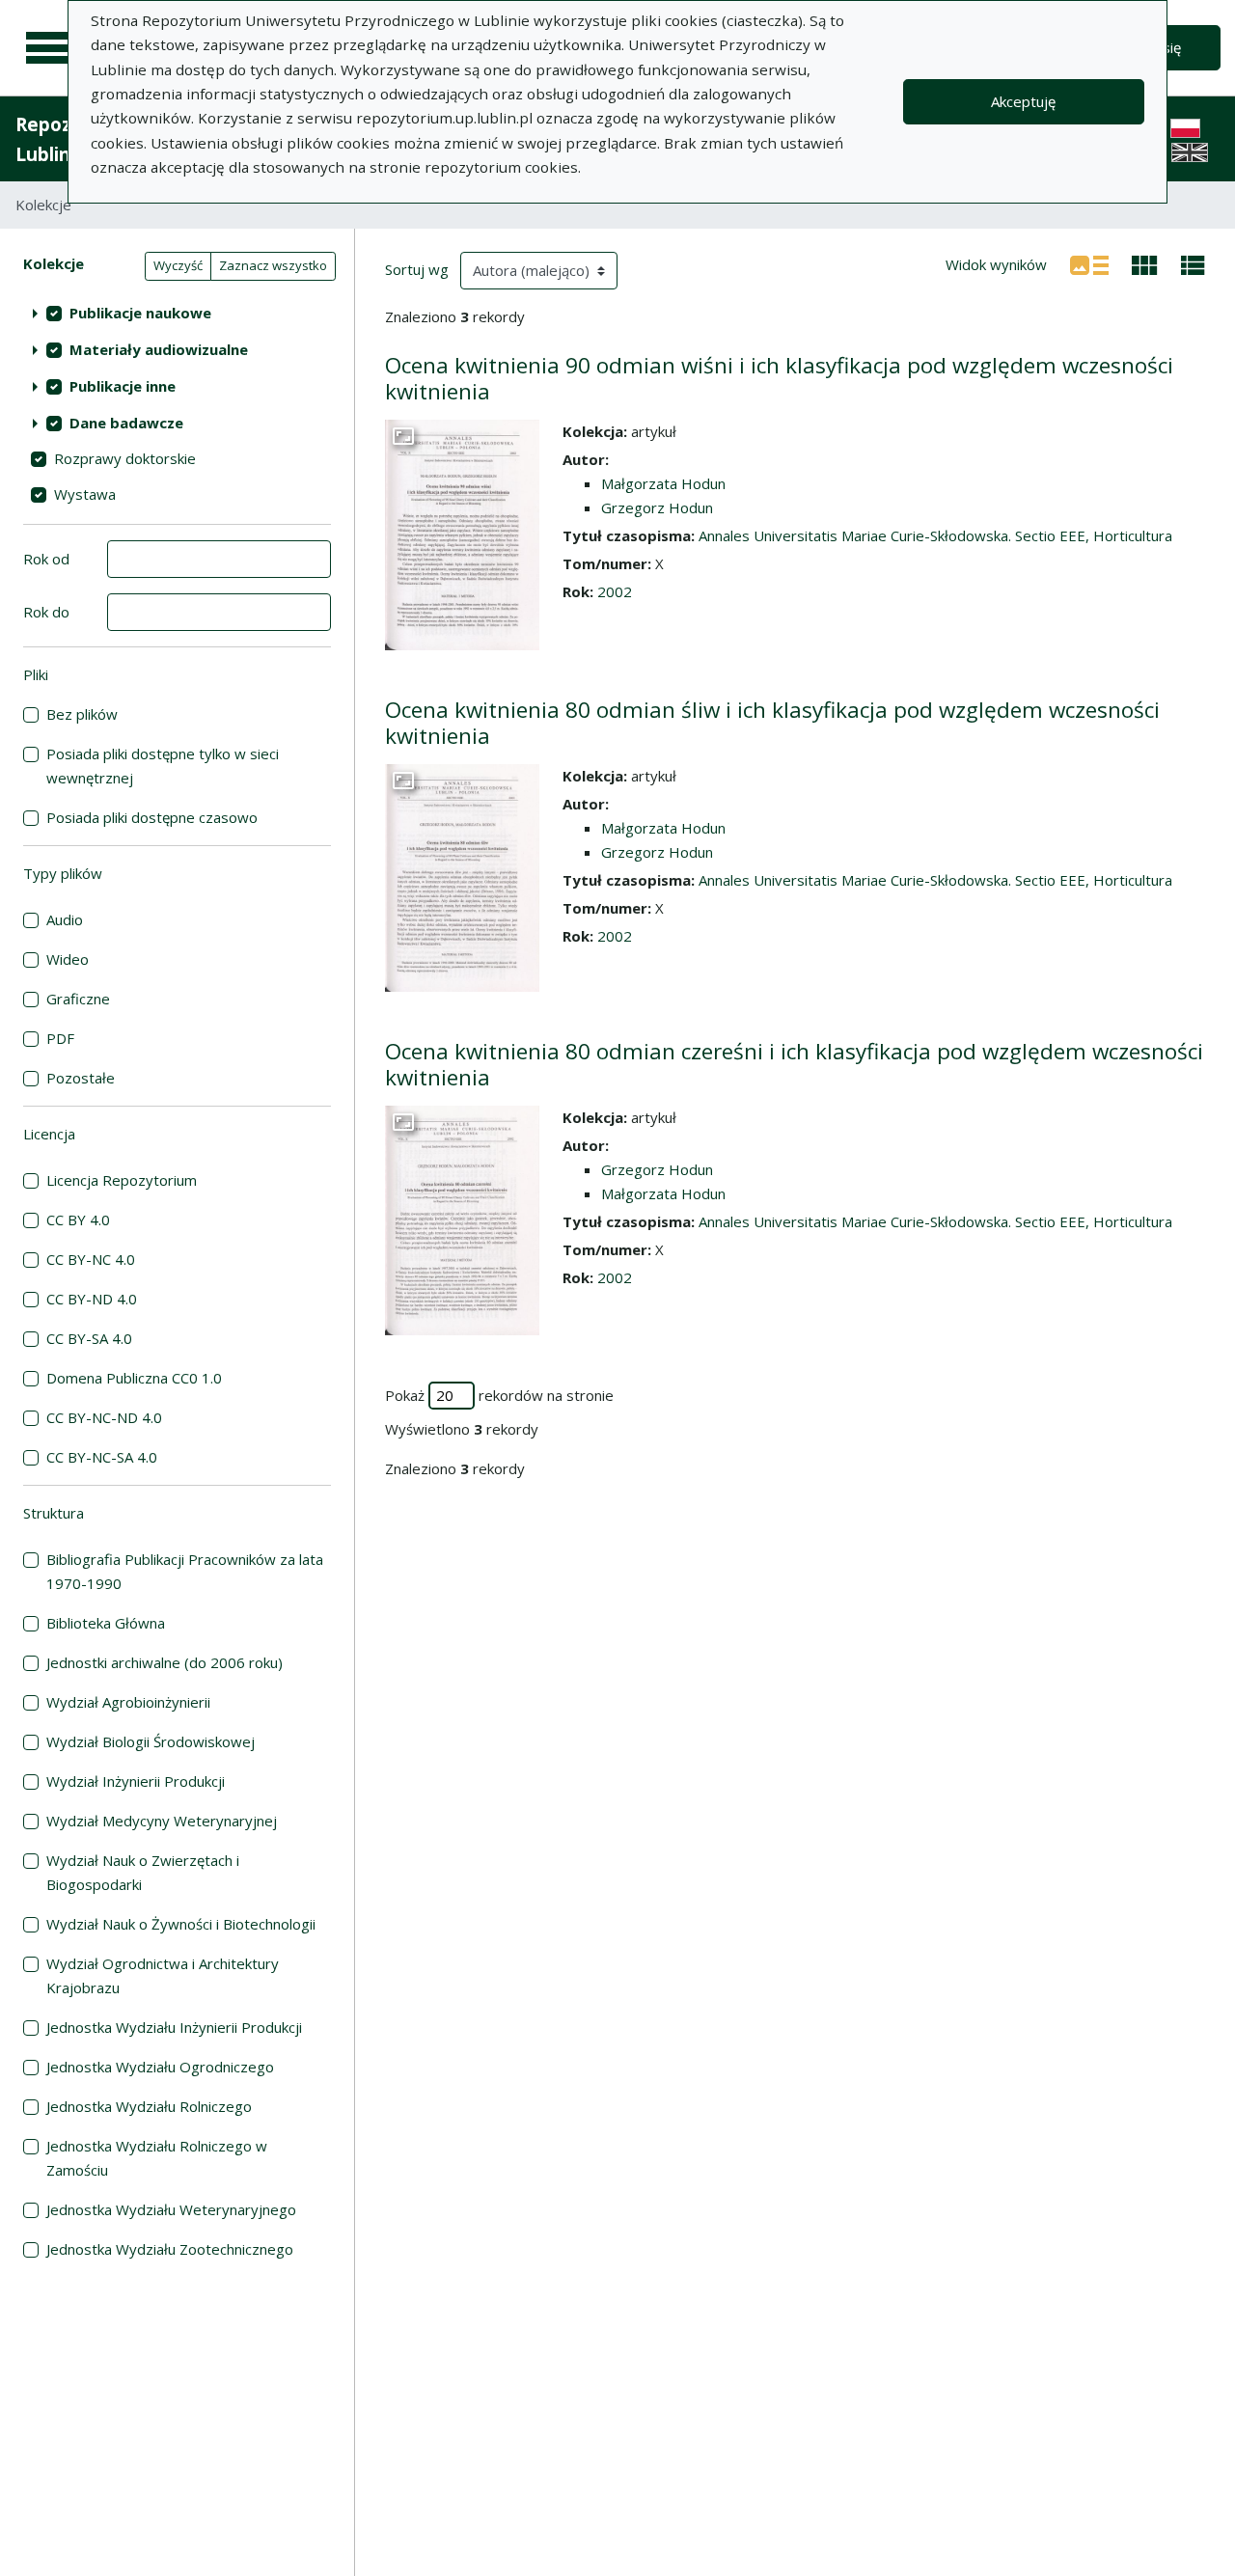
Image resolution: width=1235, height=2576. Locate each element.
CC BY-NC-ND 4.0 (104, 1417)
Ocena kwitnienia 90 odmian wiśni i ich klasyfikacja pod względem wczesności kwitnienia (779, 378)
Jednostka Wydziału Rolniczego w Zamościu (157, 2158)
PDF (60, 1038)
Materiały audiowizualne (159, 349)
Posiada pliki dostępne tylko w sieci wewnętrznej (163, 766)
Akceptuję (1023, 101)
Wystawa (85, 494)
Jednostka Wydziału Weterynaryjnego (171, 2209)
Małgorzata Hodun (663, 483)
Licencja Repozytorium (122, 1180)
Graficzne (78, 999)
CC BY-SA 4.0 (89, 1338)
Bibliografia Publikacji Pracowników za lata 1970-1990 (185, 1571)
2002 (615, 591)
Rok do (46, 612)
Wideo (68, 959)
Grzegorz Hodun (657, 507)
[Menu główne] (50, 48)
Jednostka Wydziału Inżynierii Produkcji (174, 2027)
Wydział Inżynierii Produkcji (136, 1781)
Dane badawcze (126, 423)
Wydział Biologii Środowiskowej (151, 1741)
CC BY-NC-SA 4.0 (102, 1457)
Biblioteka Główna (106, 1623)
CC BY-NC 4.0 (91, 1259)
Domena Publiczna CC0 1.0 (134, 1378)
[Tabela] (1193, 263)
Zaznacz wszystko (273, 265)
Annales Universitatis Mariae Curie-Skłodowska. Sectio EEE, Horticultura (935, 535)
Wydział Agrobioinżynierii (128, 1702)
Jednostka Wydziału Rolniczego (149, 2106)
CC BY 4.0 (78, 1219)
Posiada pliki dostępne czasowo (152, 817)
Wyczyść (178, 265)
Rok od (46, 559)
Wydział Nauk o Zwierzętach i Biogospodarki (143, 1872)
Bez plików (82, 714)
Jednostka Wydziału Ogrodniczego (160, 2067)
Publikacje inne (123, 386)
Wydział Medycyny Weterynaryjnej (162, 1821)
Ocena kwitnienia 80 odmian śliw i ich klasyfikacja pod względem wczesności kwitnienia (772, 723)
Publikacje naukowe (140, 313)
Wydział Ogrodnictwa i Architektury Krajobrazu (163, 1975)
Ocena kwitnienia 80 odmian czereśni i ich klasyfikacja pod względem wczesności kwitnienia (794, 1064)
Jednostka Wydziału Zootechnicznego (170, 2249)
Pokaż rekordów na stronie (499, 1395)
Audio (65, 919)
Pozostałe (81, 1078)
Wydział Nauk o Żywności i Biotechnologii (181, 1924)
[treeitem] (177, 313)
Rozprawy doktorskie (125, 458)
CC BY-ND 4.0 (92, 1299)
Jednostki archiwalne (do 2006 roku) (165, 1662)
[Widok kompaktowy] (1145, 263)
